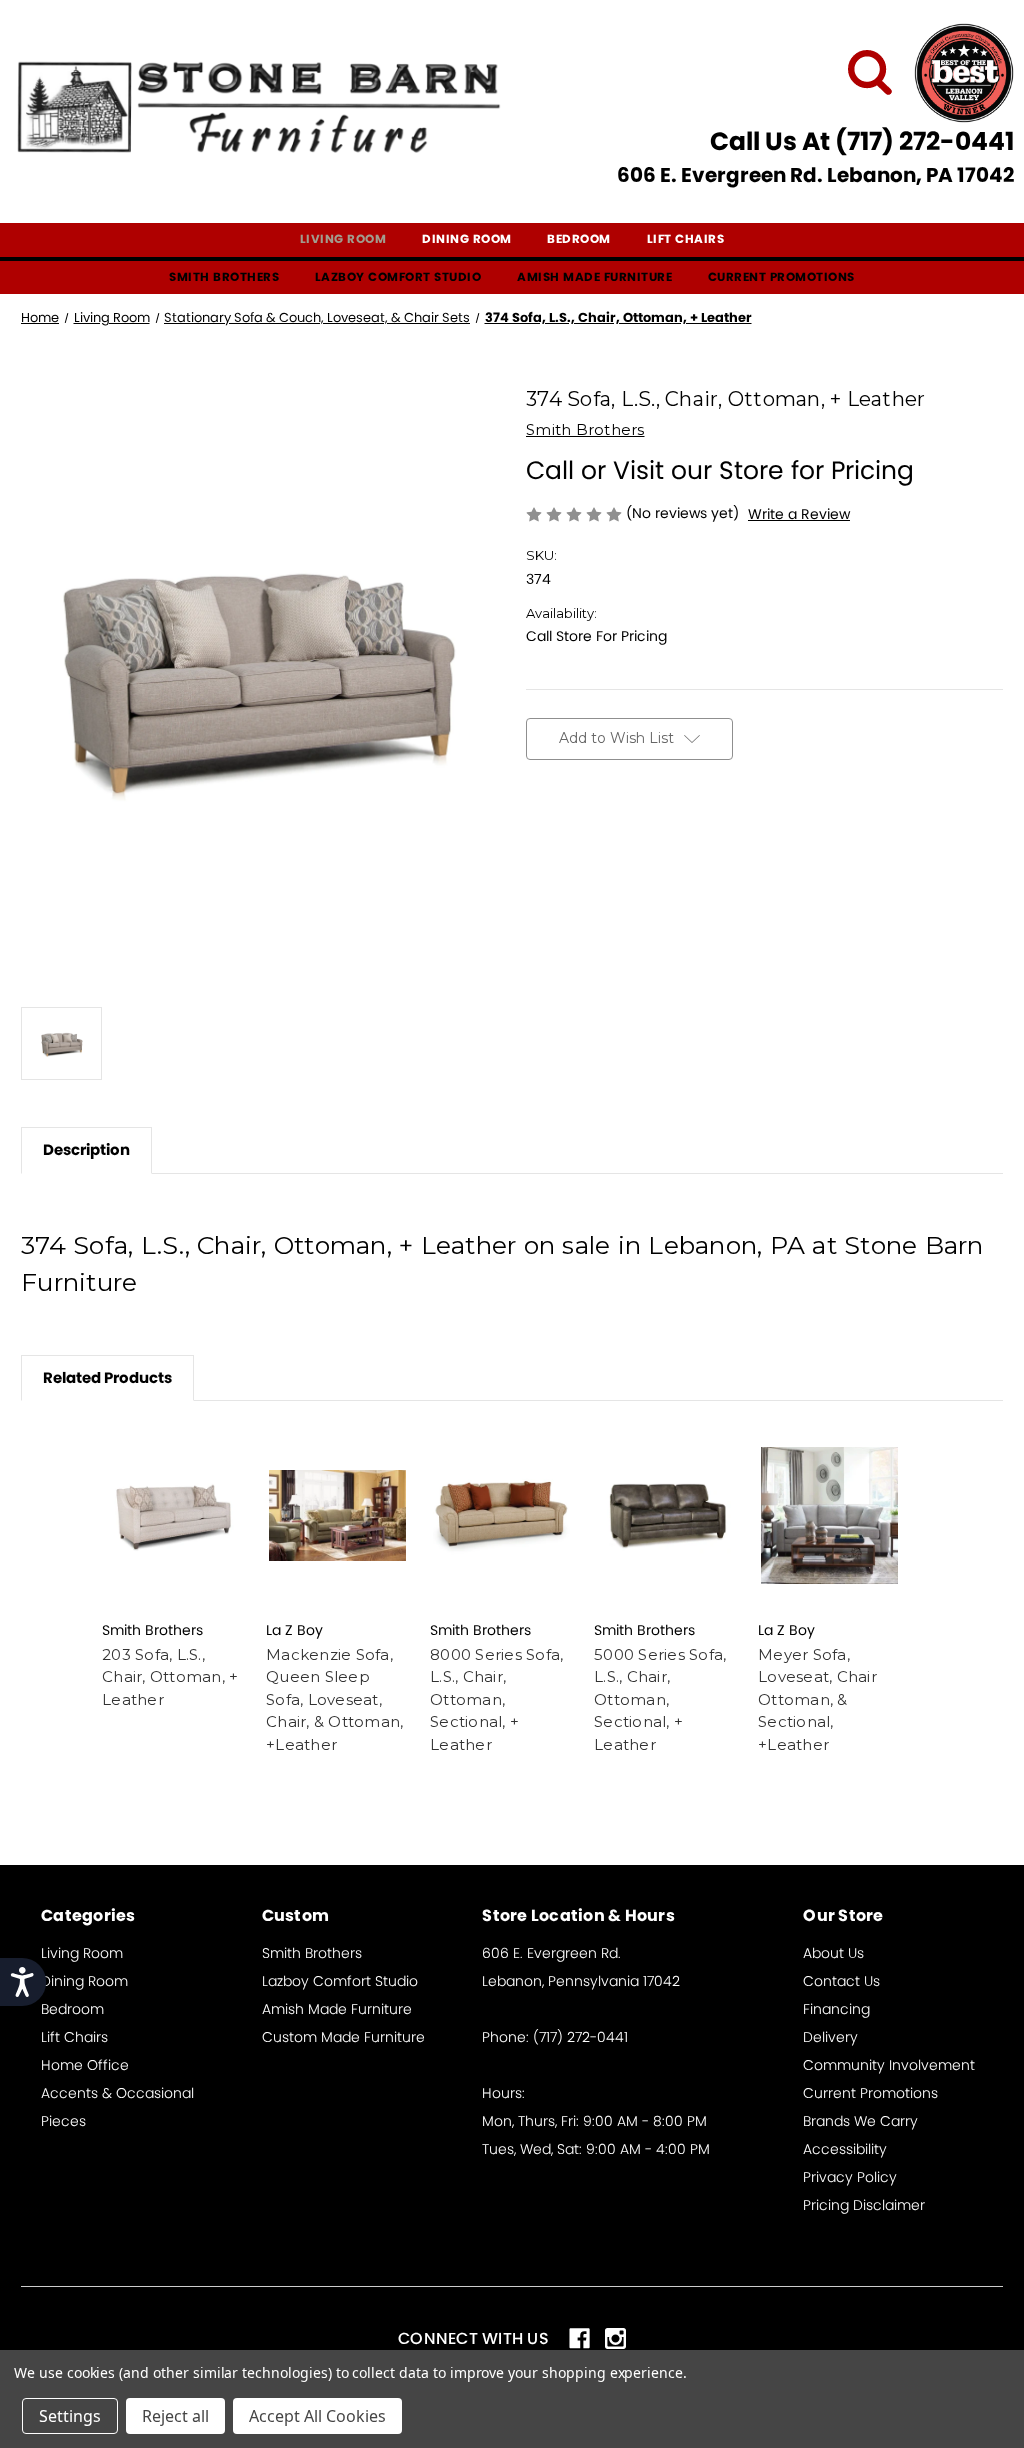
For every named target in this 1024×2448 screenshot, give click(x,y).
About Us (833, 1953)
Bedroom (579, 239)
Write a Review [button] (799, 514)
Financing (836, 2009)
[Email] (571, 839)
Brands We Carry (860, 2121)
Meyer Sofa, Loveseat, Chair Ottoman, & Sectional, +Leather (817, 1699)
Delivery (830, 2037)
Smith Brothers (224, 277)
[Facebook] (536, 839)
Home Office (85, 2065)
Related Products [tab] (107, 1377)
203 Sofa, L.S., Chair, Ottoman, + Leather (170, 1677)
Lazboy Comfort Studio (398, 277)
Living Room (343, 239)
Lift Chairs (686, 239)
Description (86, 1149)
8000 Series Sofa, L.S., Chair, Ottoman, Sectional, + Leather (496, 1699)
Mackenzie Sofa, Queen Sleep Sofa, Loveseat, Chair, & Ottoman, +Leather (334, 1699)
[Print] (606, 839)
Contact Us (841, 1981)
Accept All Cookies (317, 2416)
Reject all (175, 2416)
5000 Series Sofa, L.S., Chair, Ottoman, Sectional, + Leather (660, 1699)
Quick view (174, 1515)
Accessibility (845, 2149)
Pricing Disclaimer (864, 2205)
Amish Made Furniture (594, 277)
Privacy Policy (850, 2177)
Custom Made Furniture (343, 2037)
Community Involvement (889, 2065)
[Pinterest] (676, 839)
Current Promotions (781, 277)
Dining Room (467, 239)
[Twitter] (641, 839)
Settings (70, 2416)
